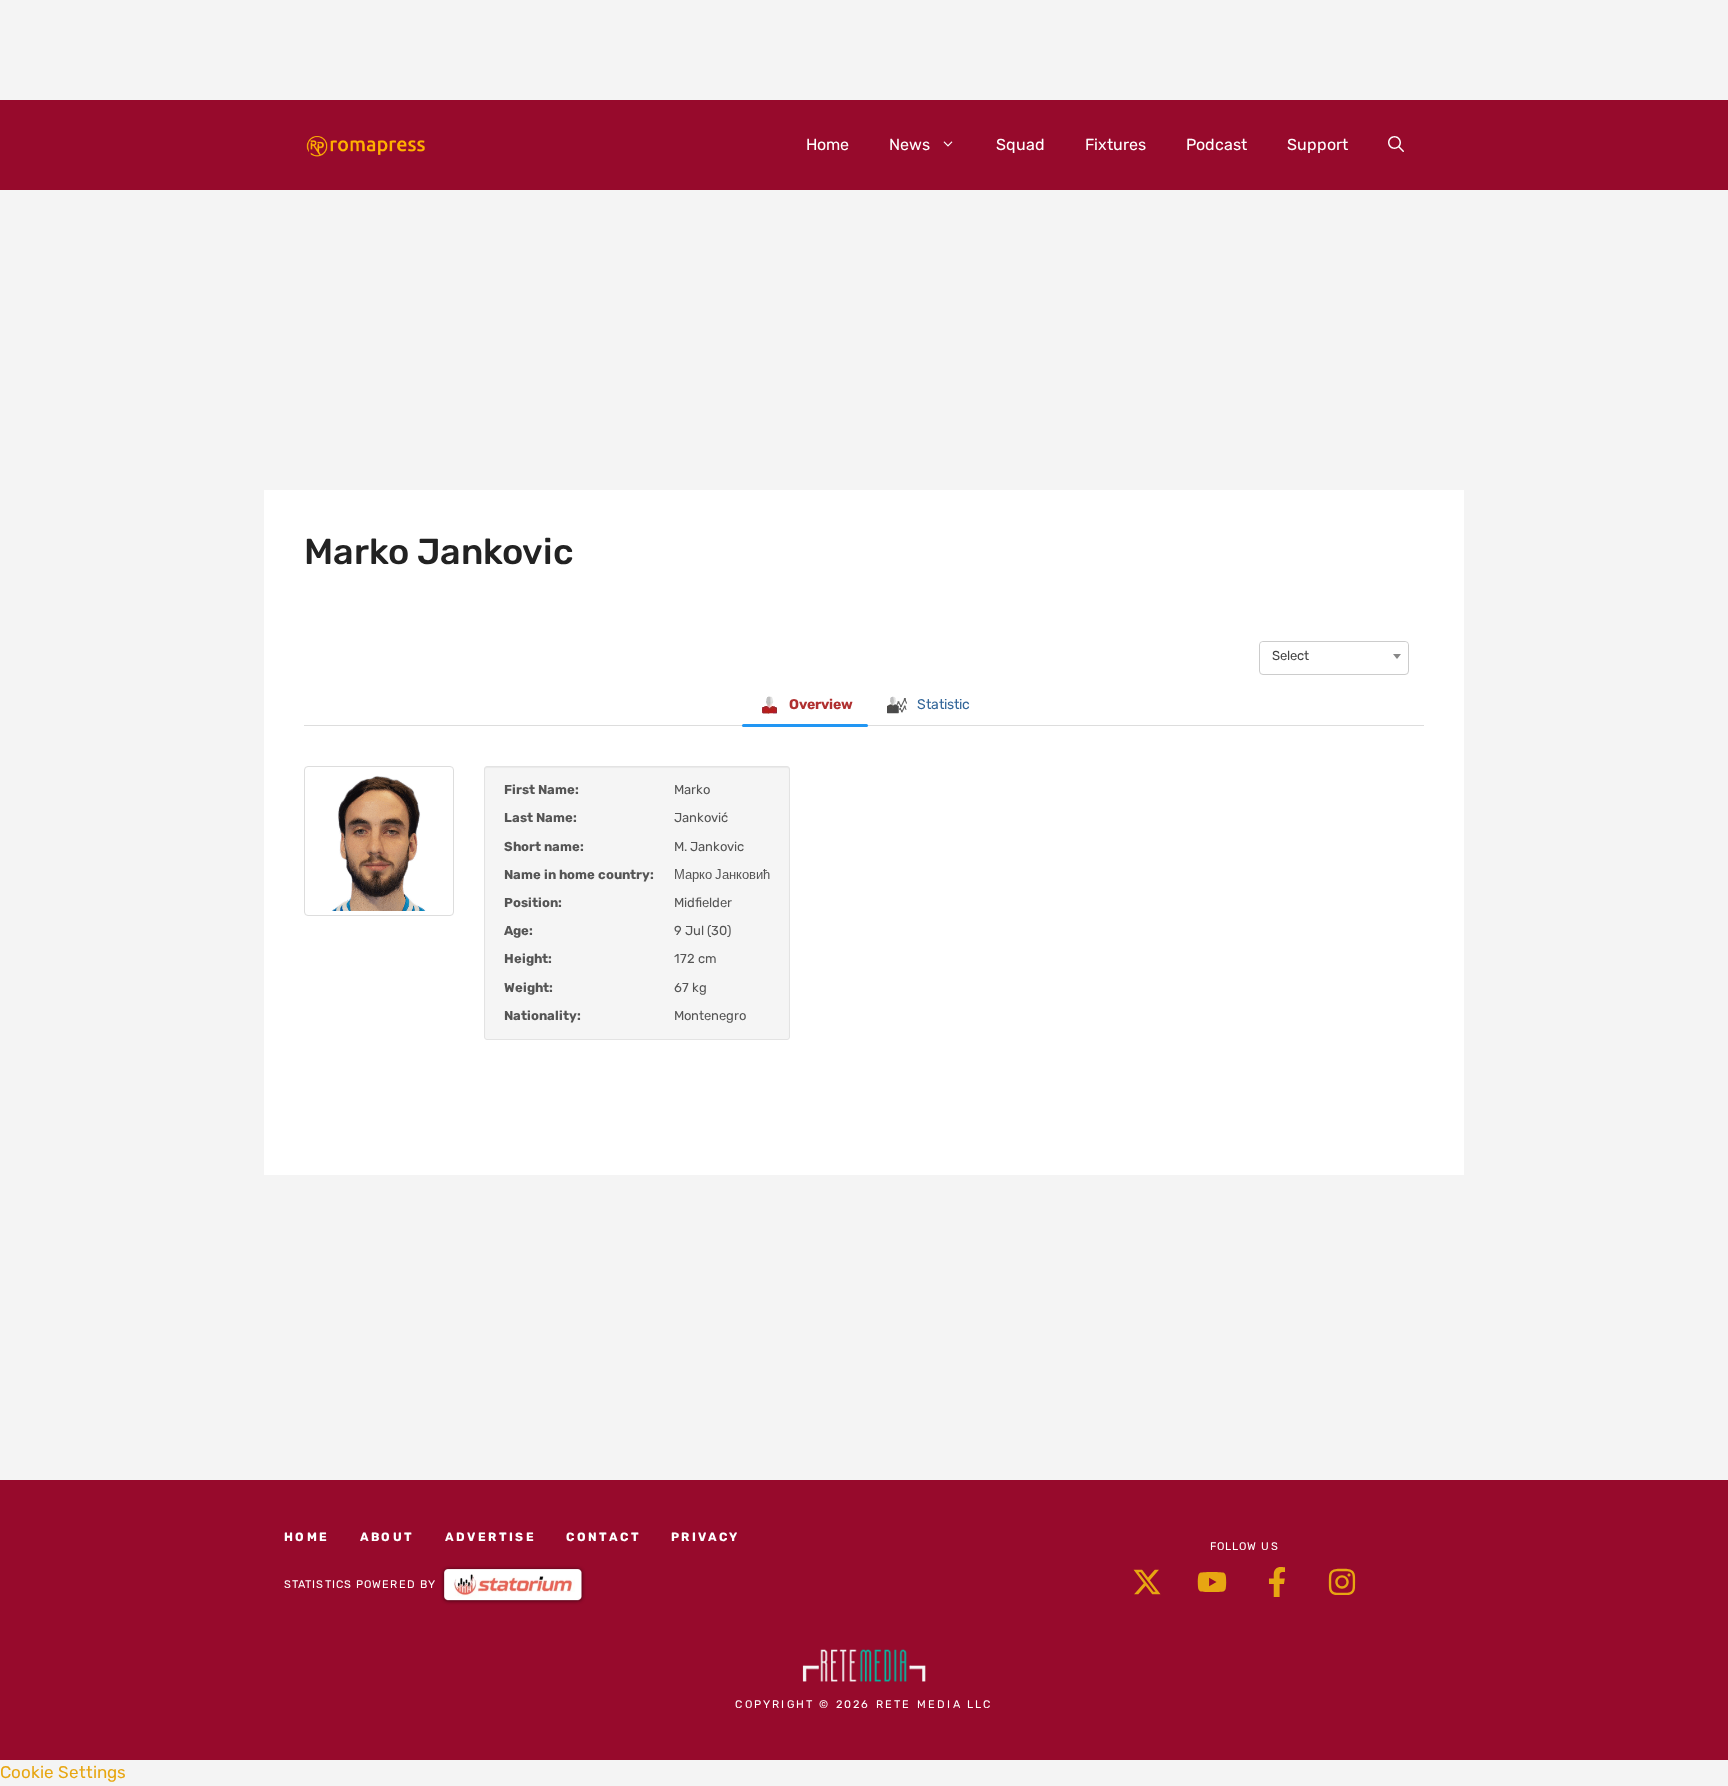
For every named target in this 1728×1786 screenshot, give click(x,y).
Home (827, 144)
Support (1317, 144)
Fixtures (1115, 144)
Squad (1020, 144)
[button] (1396, 145)
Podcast (1216, 144)
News (909, 144)
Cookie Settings (63, 1772)
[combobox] (1334, 656)
